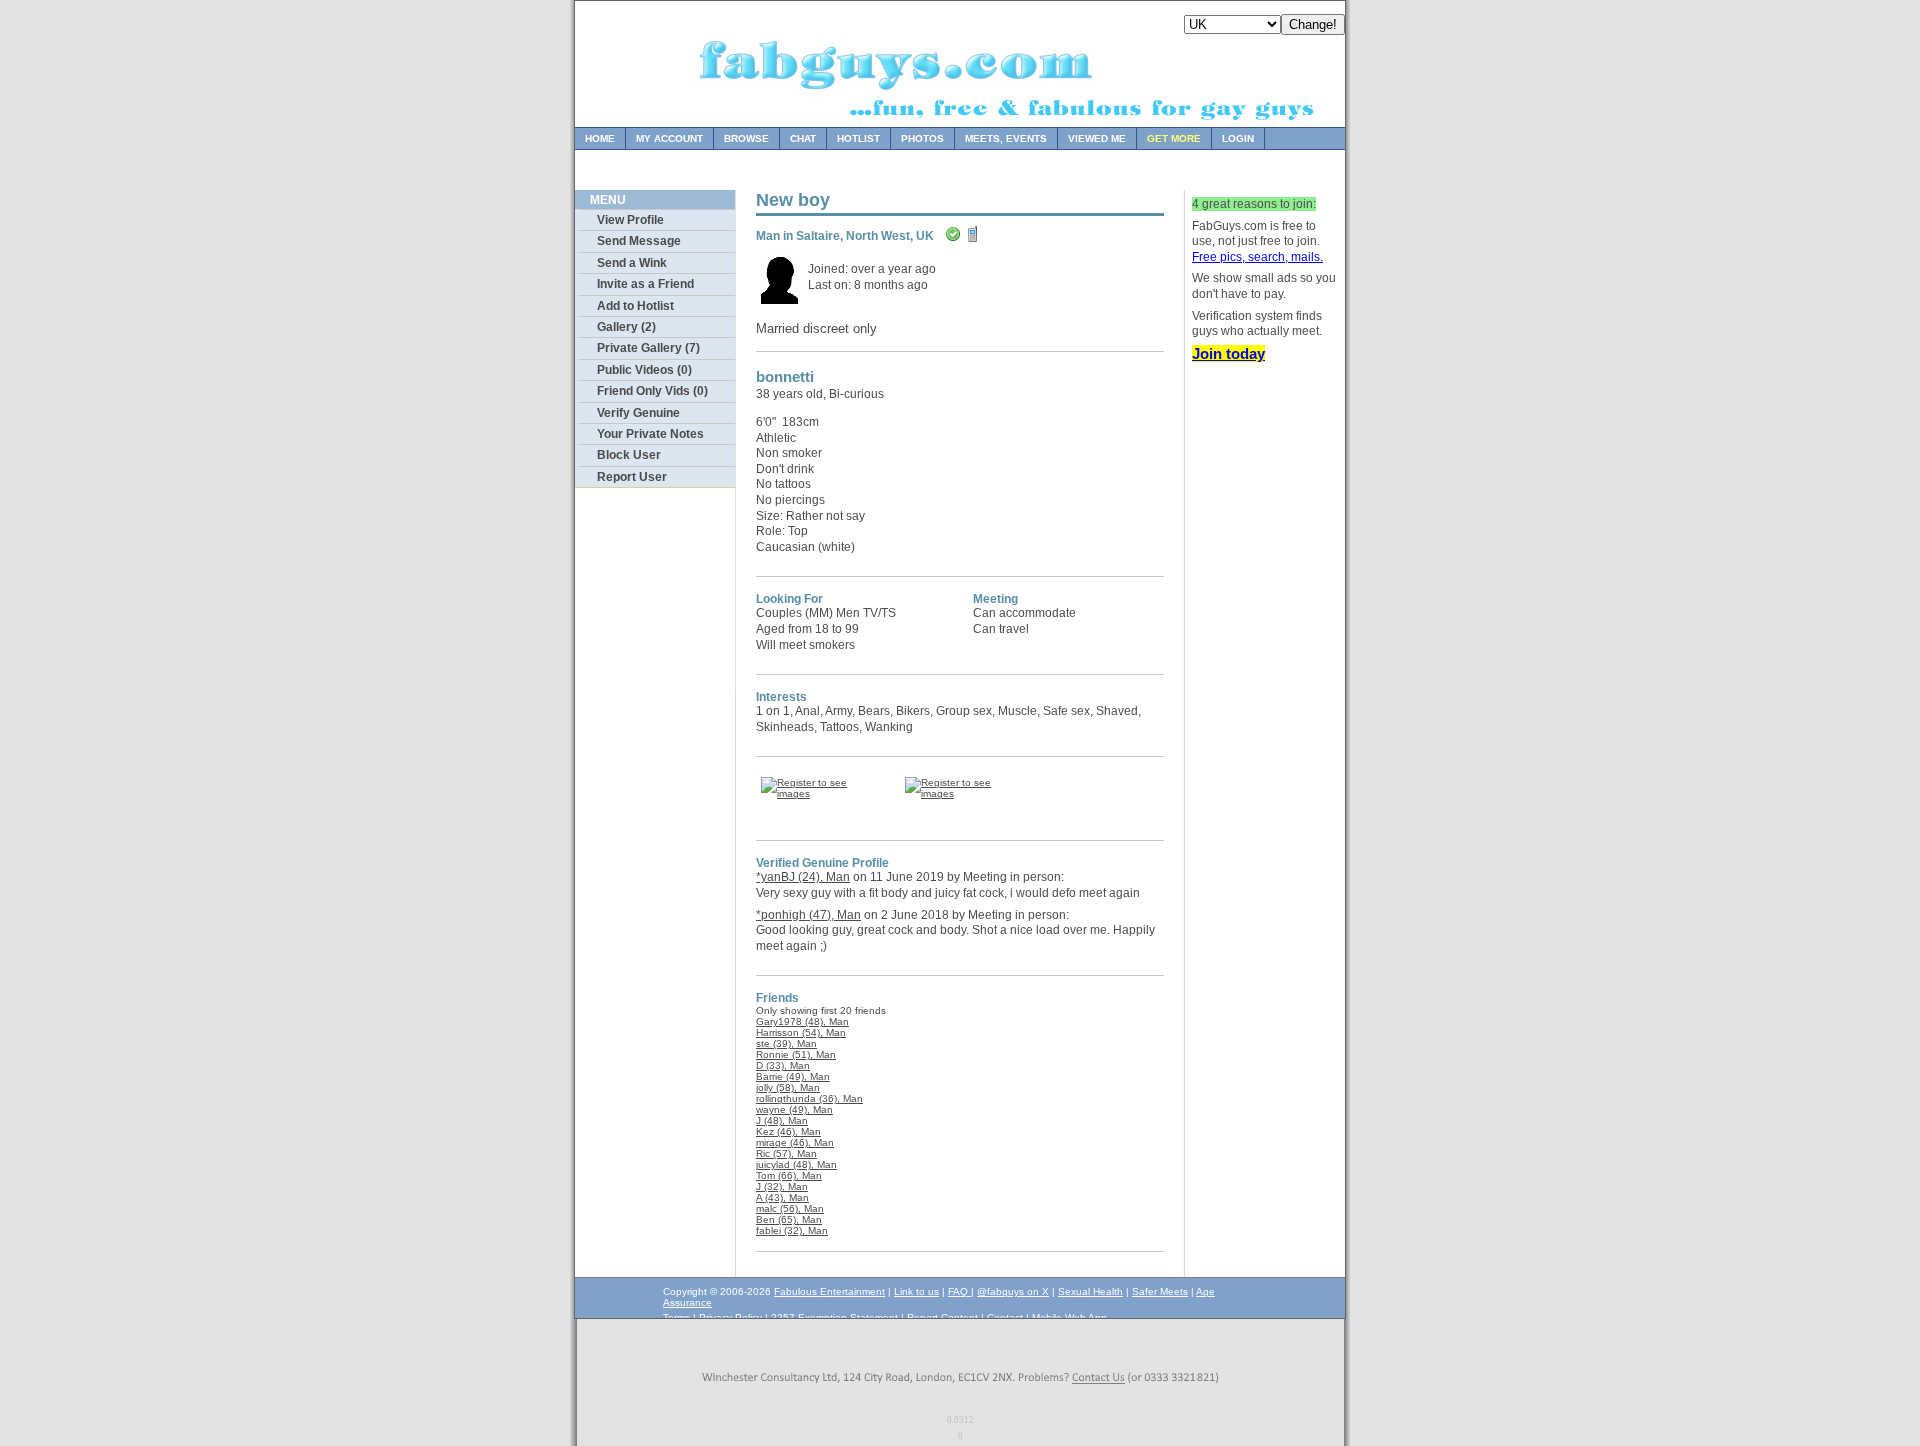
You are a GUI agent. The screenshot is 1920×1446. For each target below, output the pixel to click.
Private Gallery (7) (648, 348)
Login (1238, 138)
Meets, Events (1006, 138)
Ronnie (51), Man (796, 1054)
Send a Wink (632, 263)
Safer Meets (1160, 1291)
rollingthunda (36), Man (809, 1098)
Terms (676, 1317)
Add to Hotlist (635, 306)
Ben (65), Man (789, 1219)
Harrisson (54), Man (801, 1032)
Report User (632, 477)
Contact (1005, 1317)
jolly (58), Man (788, 1087)
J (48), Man (782, 1120)
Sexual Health (1090, 1291)
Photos (922, 138)
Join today (1228, 353)
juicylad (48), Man (796, 1164)
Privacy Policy (730, 1317)
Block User (629, 455)
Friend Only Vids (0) (652, 391)
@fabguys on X (1013, 1291)
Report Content (942, 1317)
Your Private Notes (650, 434)
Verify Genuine (638, 413)
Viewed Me (1097, 138)
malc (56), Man (790, 1208)
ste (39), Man (786, 1043)
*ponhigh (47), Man (808, 915)
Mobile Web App (1069, 1317)
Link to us (916, 1291)
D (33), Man (783, 1065)
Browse (746, 138)
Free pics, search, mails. (1257, 257)
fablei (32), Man (792, 1230)
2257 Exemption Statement (834, 1317)
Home (600, 138)
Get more (1174, 138)
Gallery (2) (626, 327)
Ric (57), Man (786, 1153)
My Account (669, 138)
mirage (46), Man (795, 1142)
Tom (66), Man (789, 1175)
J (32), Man (782, 1186)
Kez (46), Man (788, 1131)
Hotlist (858, 138)
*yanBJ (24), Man (803, 877)
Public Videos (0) (644, 370)
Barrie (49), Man (793, 1076)
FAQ (959, 1291)
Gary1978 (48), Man (802, 1021)
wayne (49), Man (794, 1109)
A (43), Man (782, 1197)
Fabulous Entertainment (829, 1291)
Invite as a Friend (645, 284)
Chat (803, 138)
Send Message (639, 241)
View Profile (630, 220)
